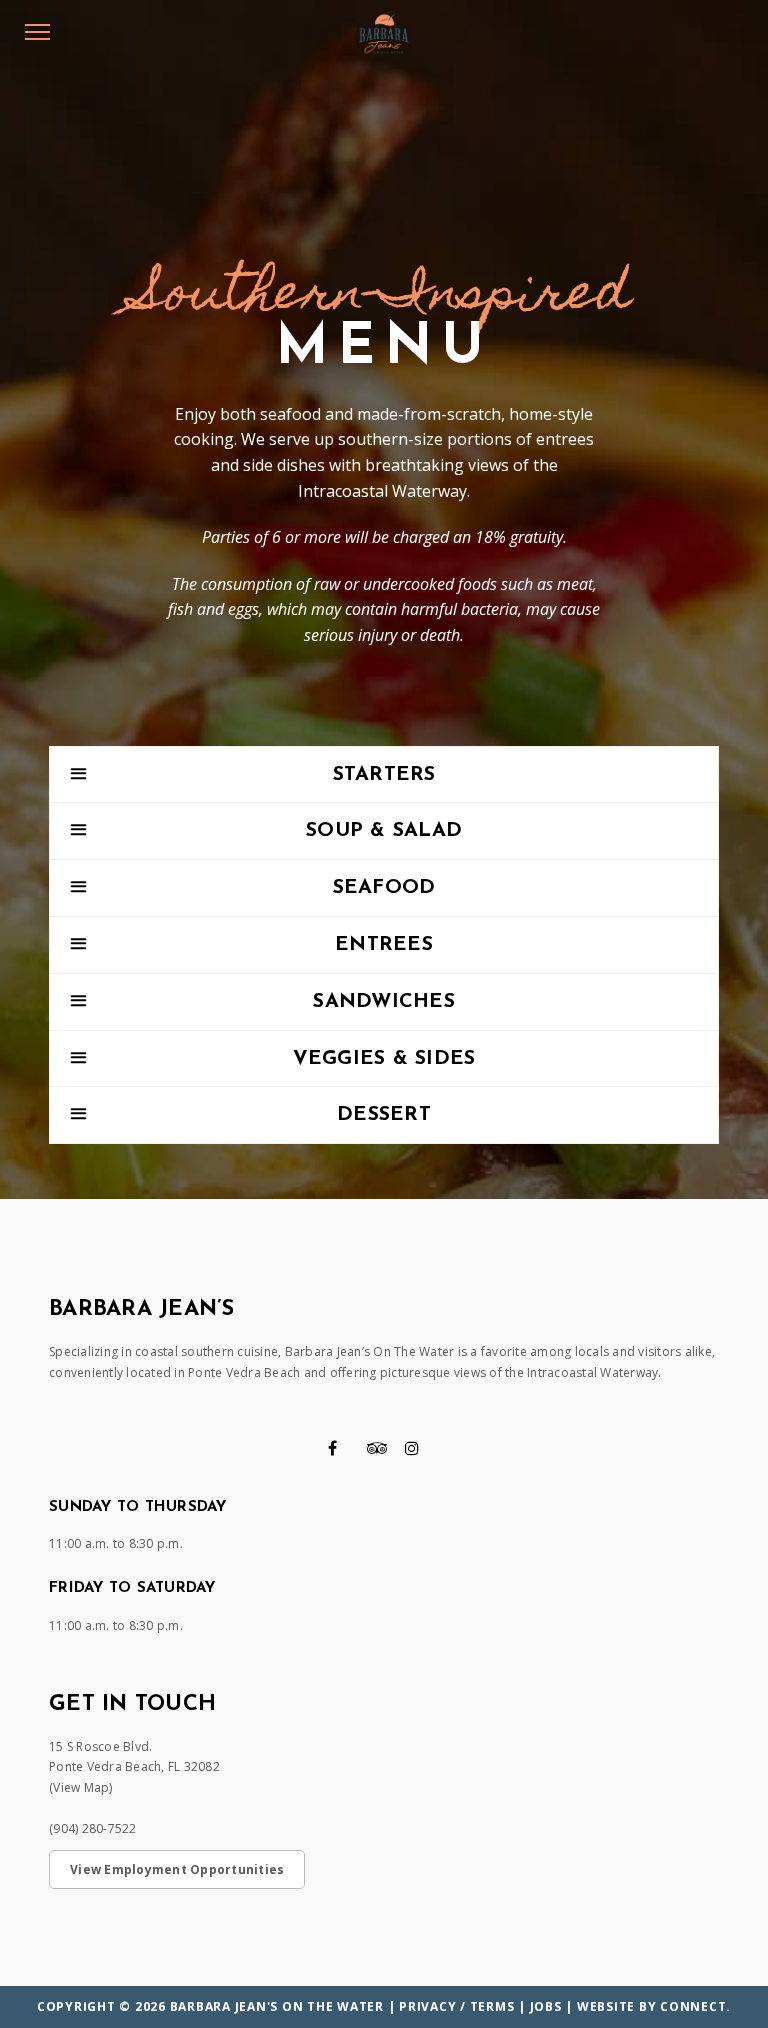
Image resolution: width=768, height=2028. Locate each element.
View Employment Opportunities (177, 1869)
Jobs (546, 2006)
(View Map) (81, 1787)
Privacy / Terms (456, 2006)
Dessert (384, 1115)
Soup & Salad (384, 831)
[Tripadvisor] (377, 1448)
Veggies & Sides (384, 1059)
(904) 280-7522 (93, 1828)
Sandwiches (384, 1002)
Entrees (384, 945)
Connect (693, 2006)
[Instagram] (412, 1448)
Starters (384, 775)
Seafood (384, 888)
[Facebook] (332, 1448)
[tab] (384, 775)
